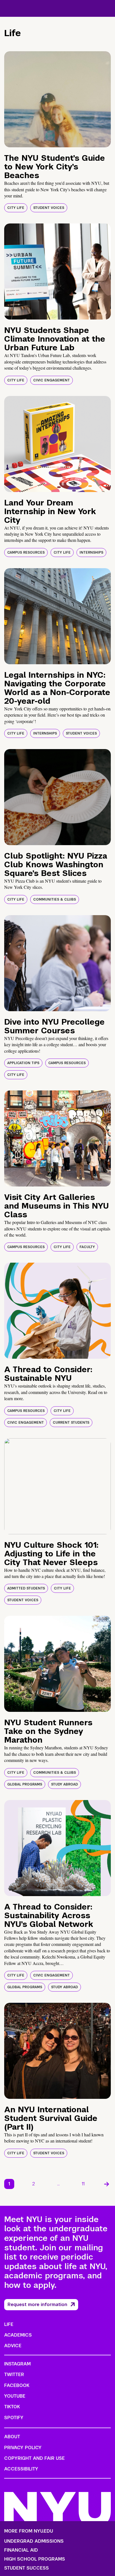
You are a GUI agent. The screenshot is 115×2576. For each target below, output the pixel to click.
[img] (57, 99)
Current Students (71, 1423)
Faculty (87, 1247)
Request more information (37, 2305)
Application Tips (23, 1063)
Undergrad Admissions (34, 2541)
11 (83, 2184)
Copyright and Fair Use (34, 2458)
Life (9, 2324)
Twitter (14, 2375)
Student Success (27, 2568)
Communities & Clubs (55, 899)
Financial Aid (21, 2550)
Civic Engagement (51, 380)
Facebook (17, 2385)
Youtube (15, 2396)
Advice (13, 2346)
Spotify (14, 2418)
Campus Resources (26, 553)
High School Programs (35, 2559)
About (12, 2437)
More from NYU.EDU (29, 2531)
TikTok (12, 2407)
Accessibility (21, 2469)
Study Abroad (64, 1784)
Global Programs (25, 1784)
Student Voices (49, 208)
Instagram (17, 2364)
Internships (91, 553)
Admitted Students (26, 1588)
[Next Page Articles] (107, 2184)
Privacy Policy (23, 2448)
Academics (18, 2335)
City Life (16, 208)
